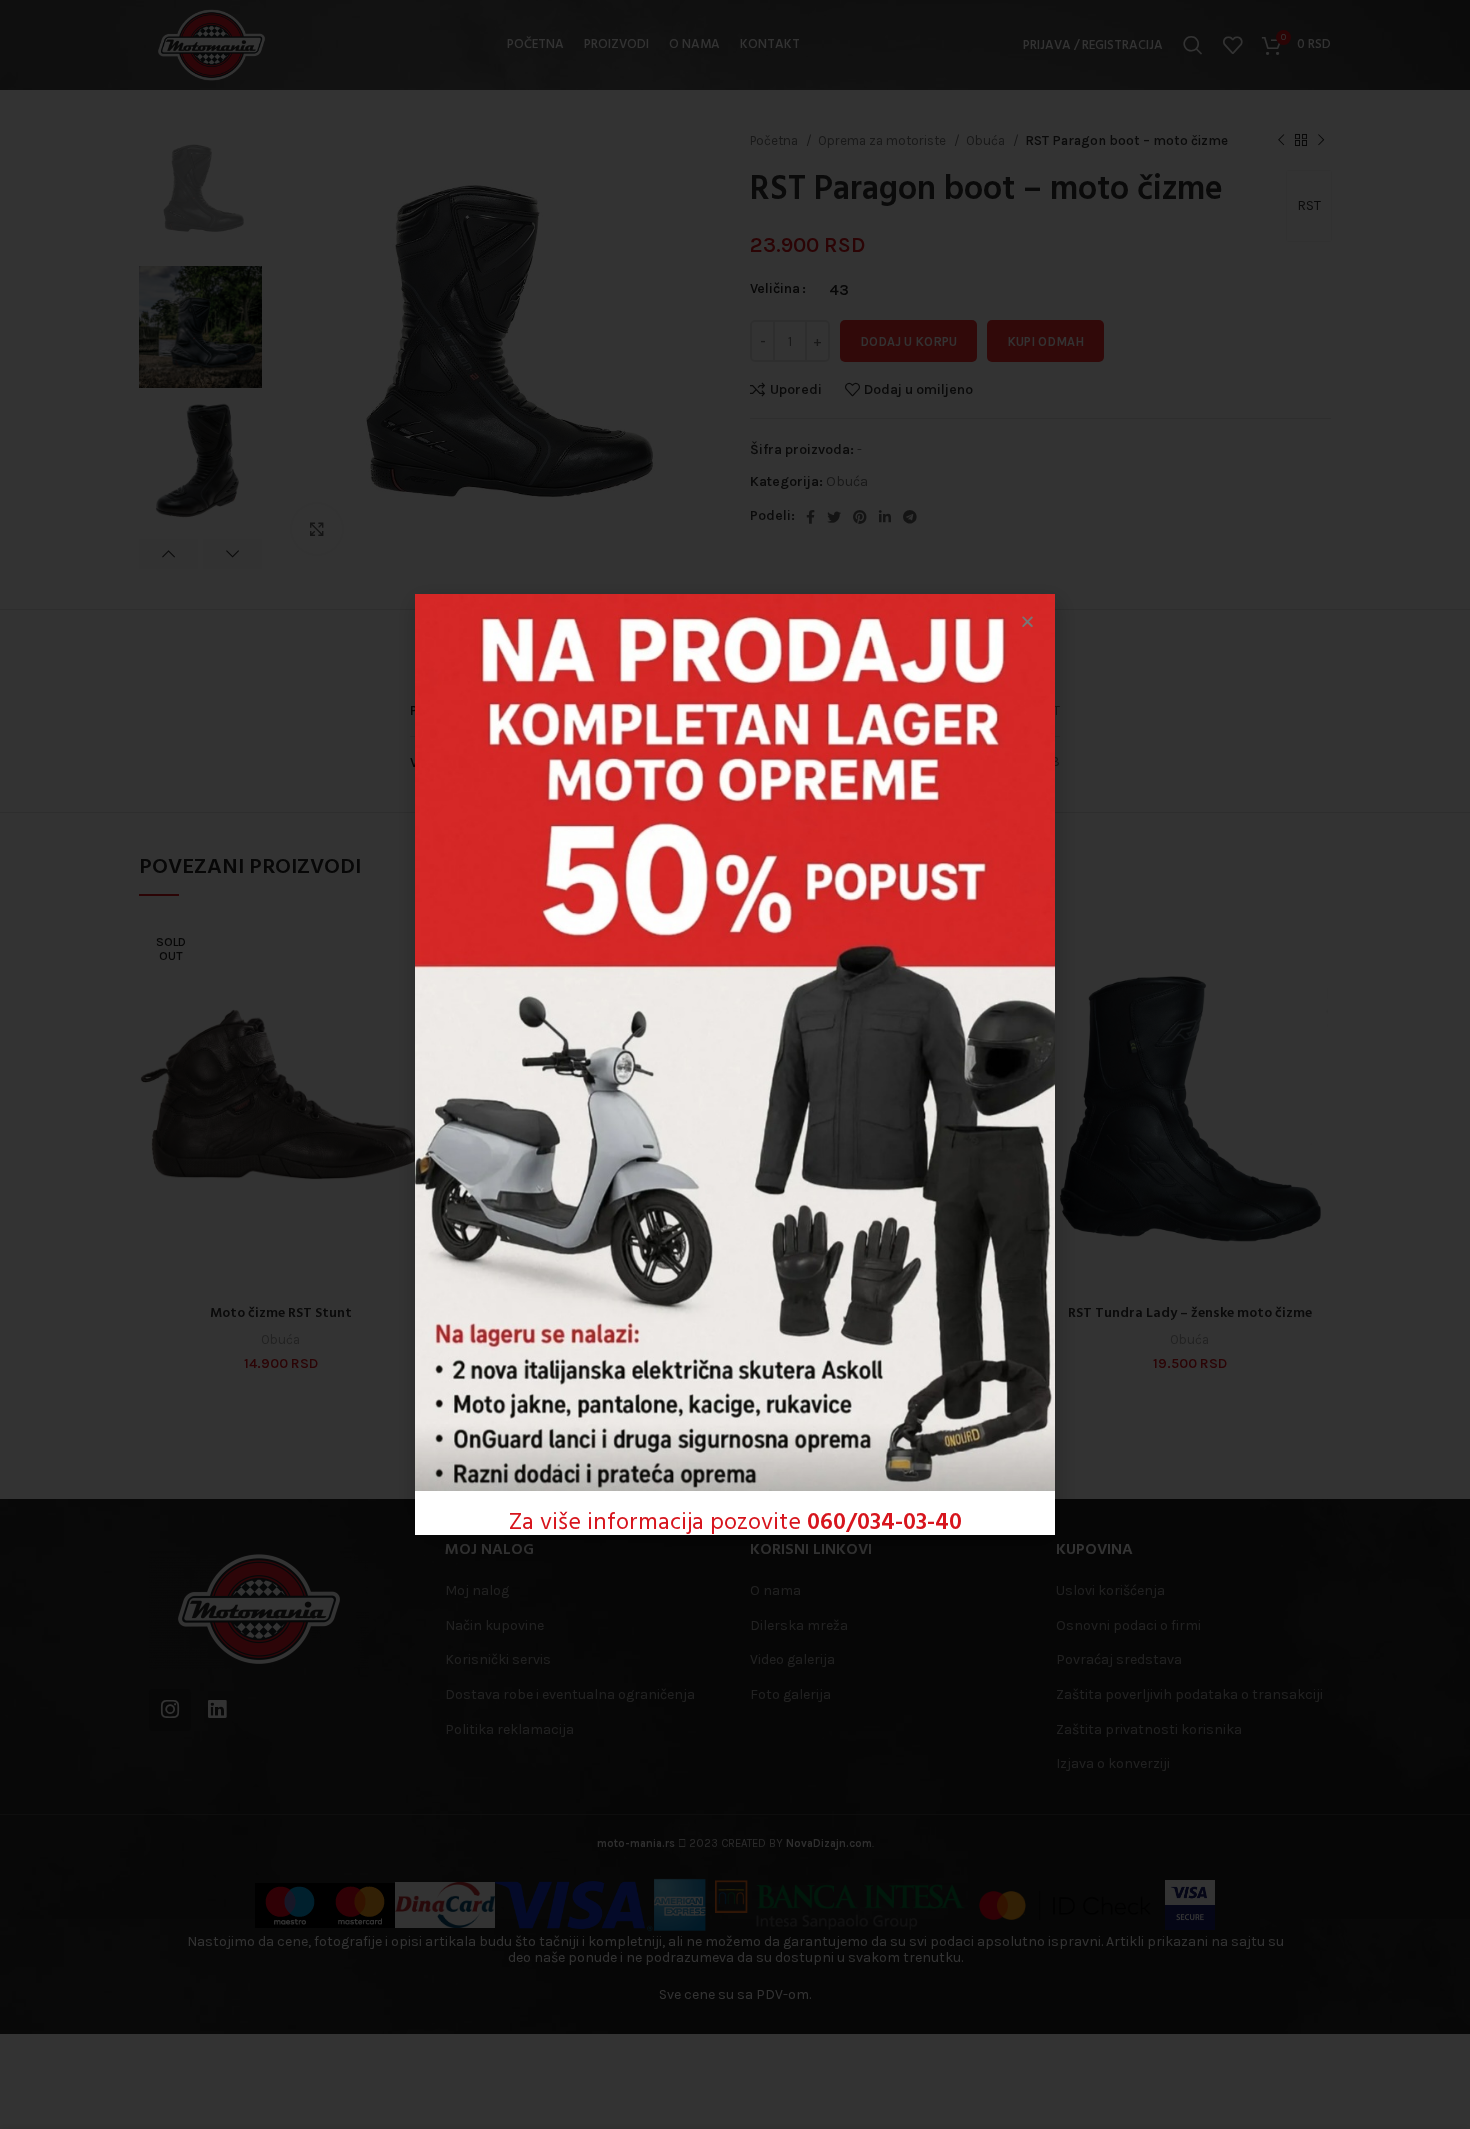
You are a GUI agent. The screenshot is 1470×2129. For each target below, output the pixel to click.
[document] (735, 1064)
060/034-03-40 (884, 1523)
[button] (1027, 621)
